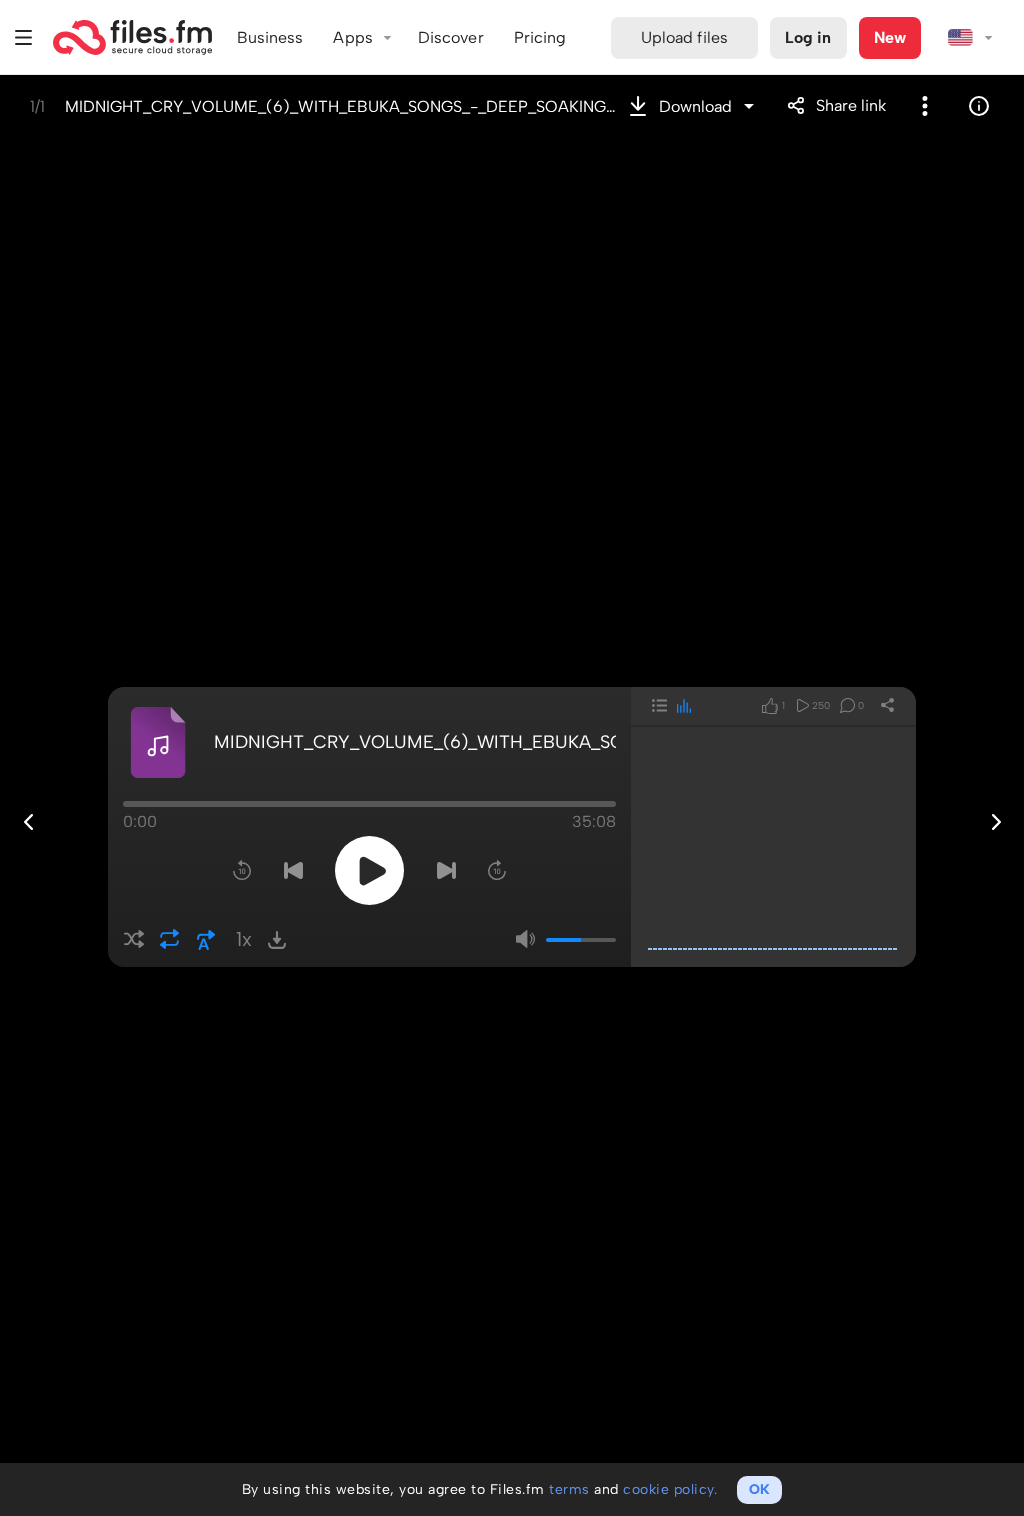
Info (979, 106)
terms (569, 1489)
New (890, 37)
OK (759, 1489)
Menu (24, 37)
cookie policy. (670, 1489)
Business (270, 37)
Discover (451, 37)
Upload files (684, 37)
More (925, 106)
